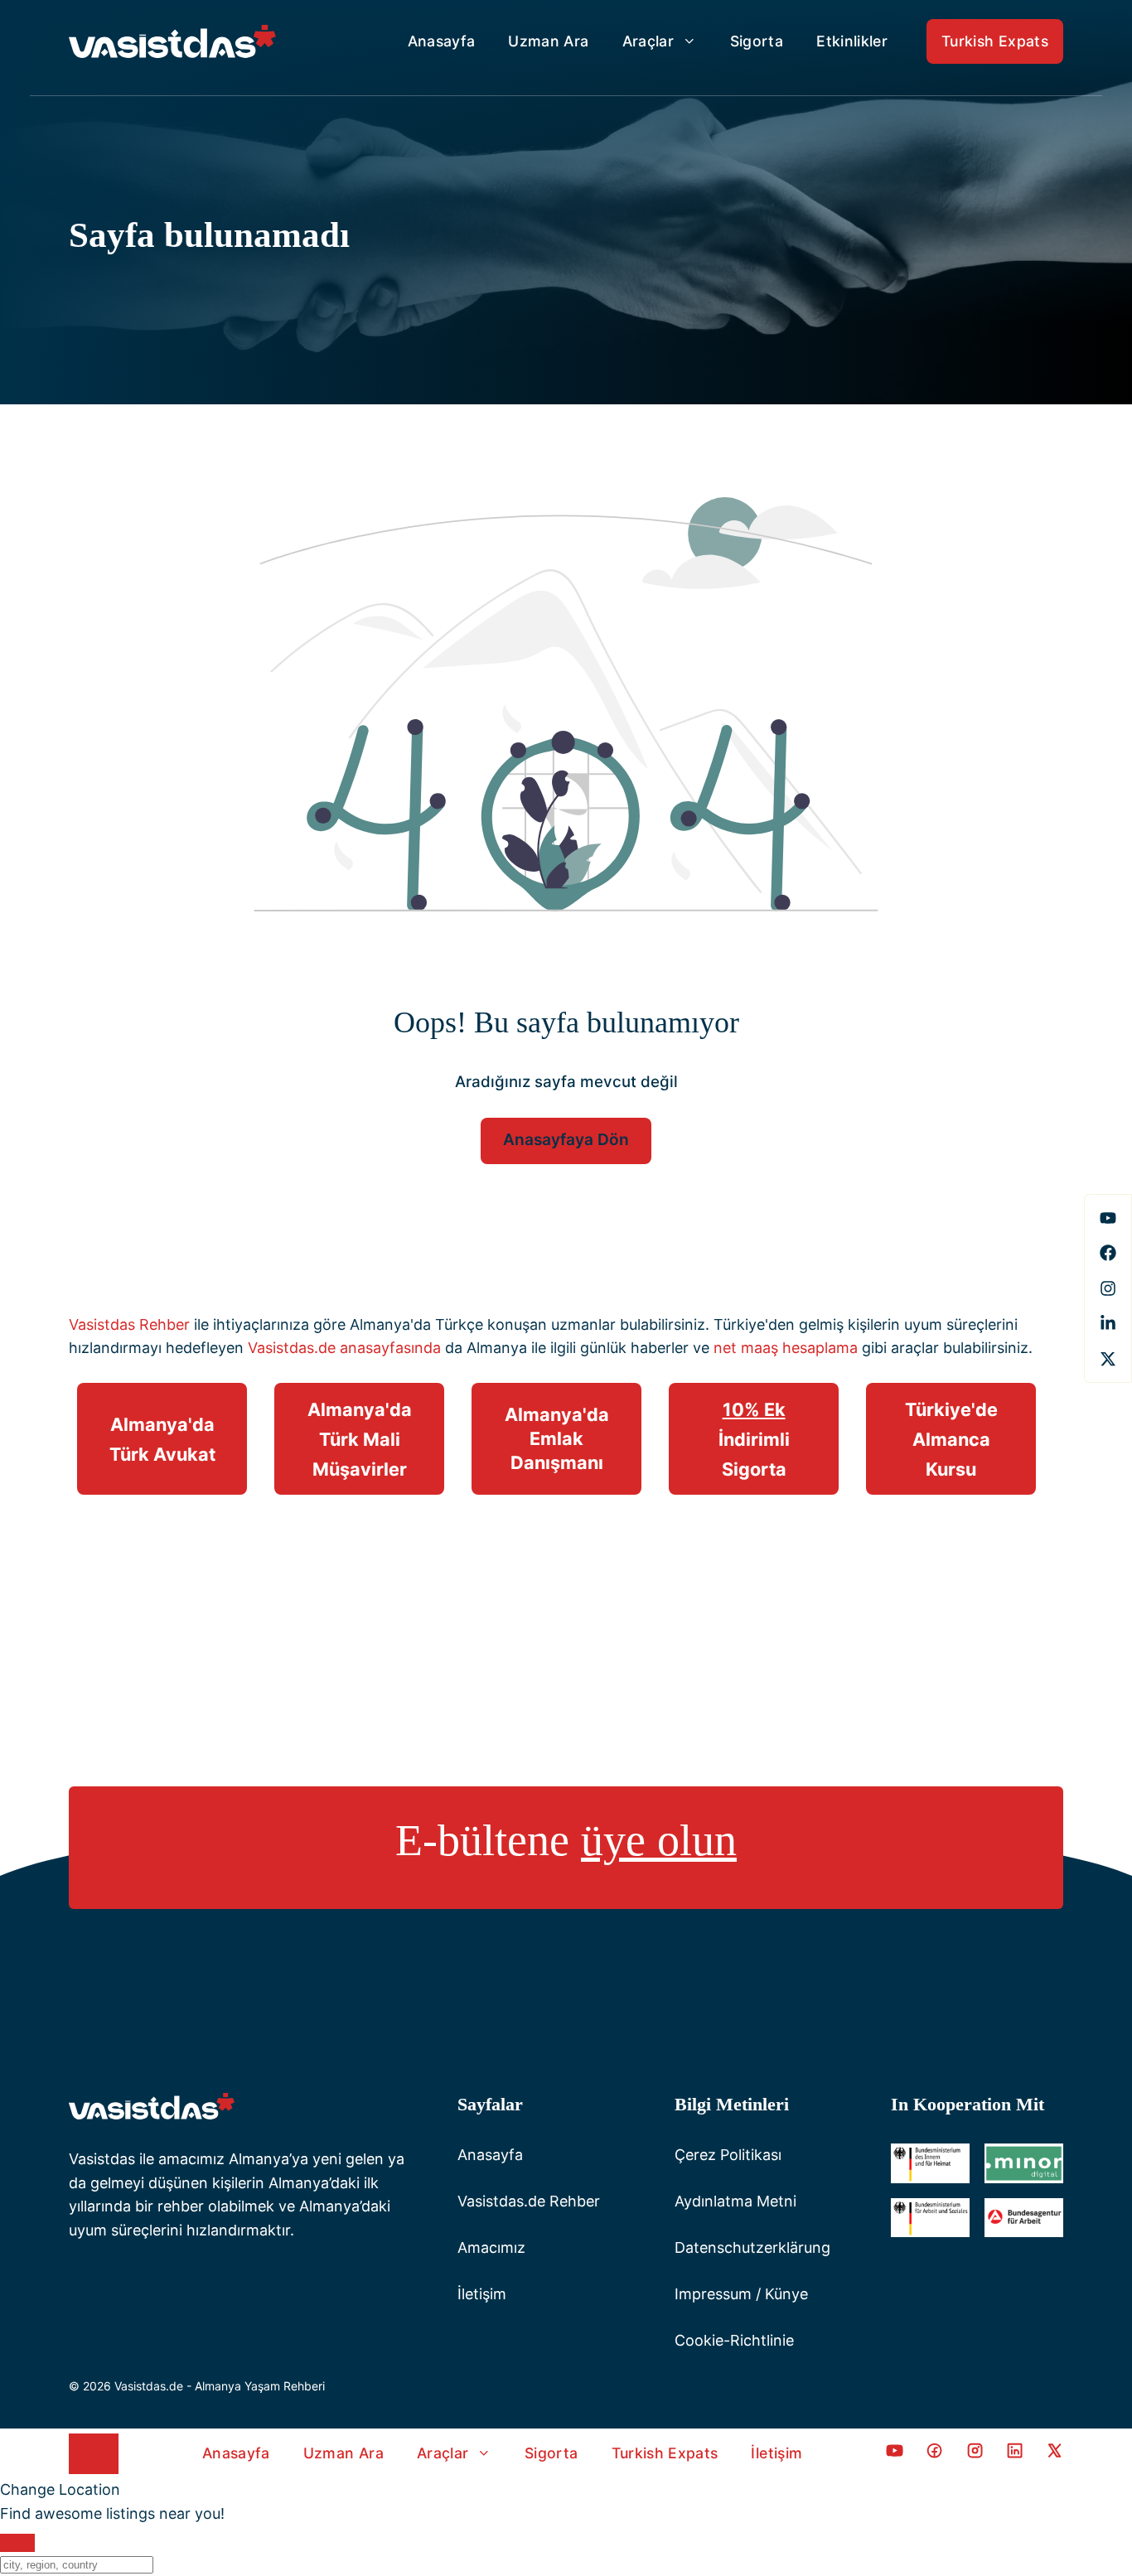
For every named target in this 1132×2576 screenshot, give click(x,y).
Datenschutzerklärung (752, 2247)
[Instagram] (1108, 1288)
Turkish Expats (995, 41)
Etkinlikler (852, 41)
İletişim (482, 2294)
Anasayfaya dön (566, 1140)
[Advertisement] (566, 1634)
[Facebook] (1108, 1218)
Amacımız (491, 2247)
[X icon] (1055, 2454)
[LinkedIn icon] (1015, 2454)
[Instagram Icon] (975, 2454)
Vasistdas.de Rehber (529, 2201)
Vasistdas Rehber (129, 1324)
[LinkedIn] (1108, 1323)
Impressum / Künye (741, 2294)
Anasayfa (442, 41)
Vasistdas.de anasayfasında (344, 1348)
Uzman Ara (548, 41)
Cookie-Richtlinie (734, 2340)
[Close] (17, 2543)
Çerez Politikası (728, 2155)
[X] (1108, 1359)
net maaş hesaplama (786, 1348)
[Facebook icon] (895, 2454)
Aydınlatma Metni (735, 2201)
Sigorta (757, 41)
